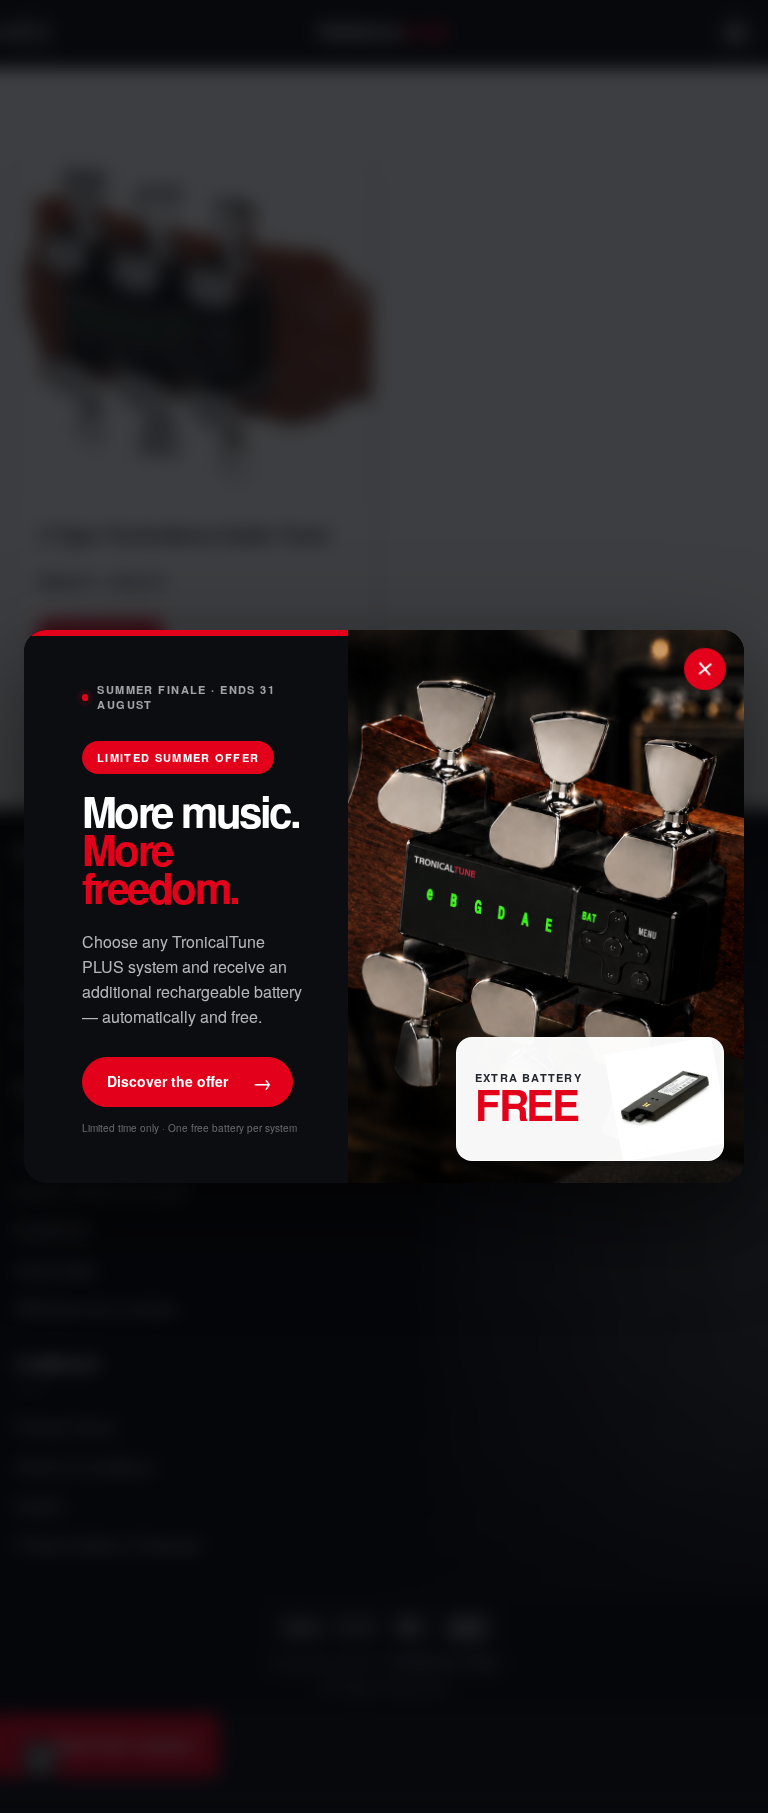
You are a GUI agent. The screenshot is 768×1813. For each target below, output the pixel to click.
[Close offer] (705, 669)
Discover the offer (189, 1081)
